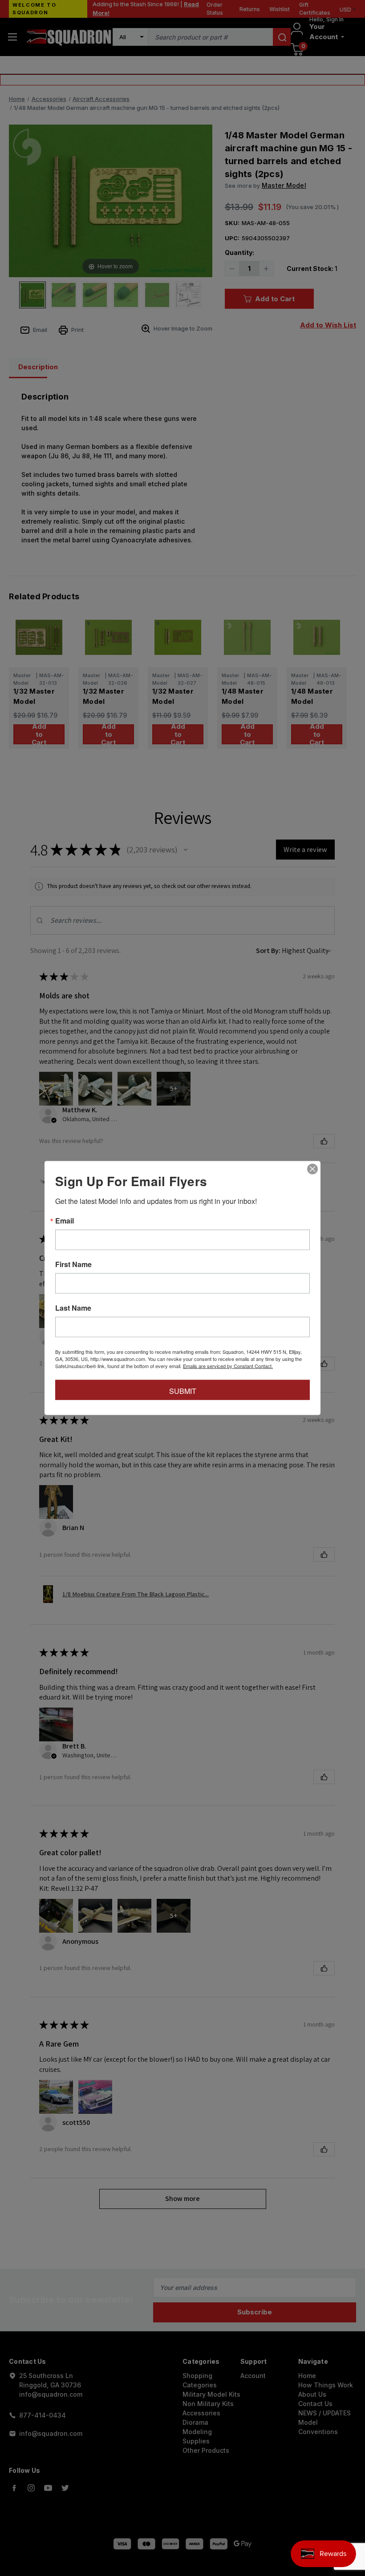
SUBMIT (183, 1391)
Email (65, 1221)
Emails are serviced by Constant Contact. (228, 1366)
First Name (73, 1264)
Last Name (73, 1308)
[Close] (312, 1169)
